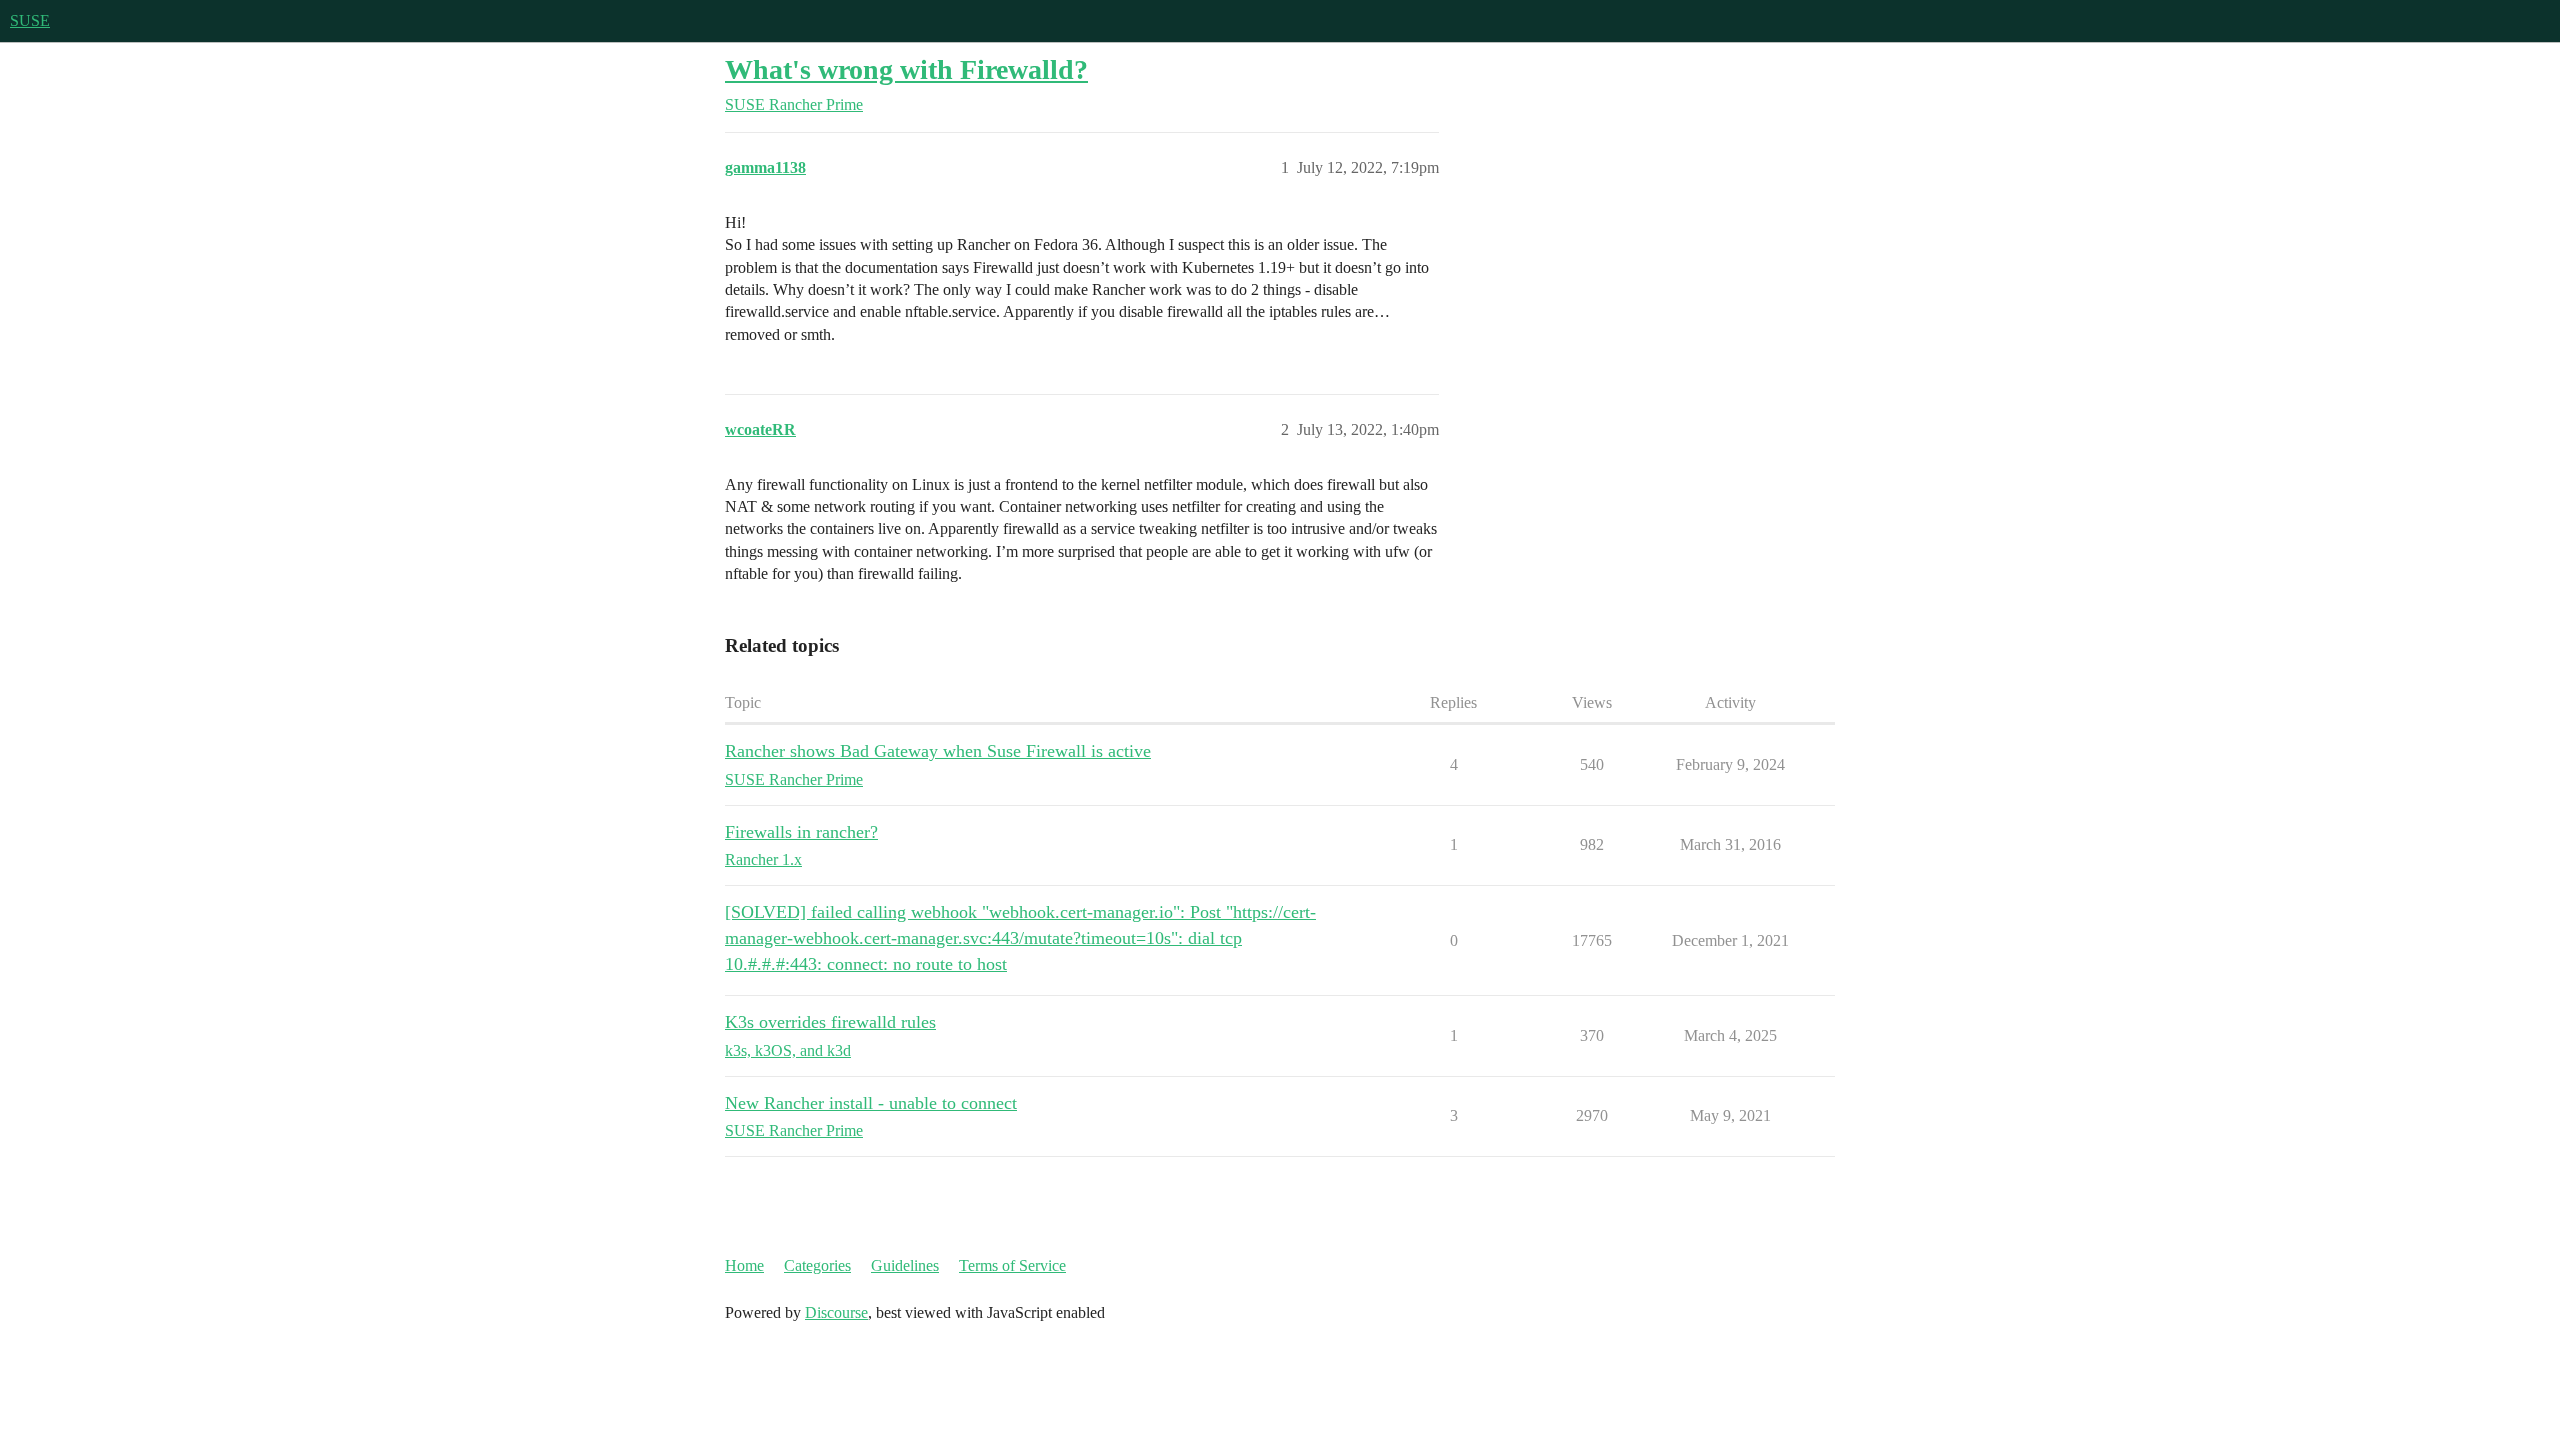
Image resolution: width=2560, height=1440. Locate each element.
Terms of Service (1012, 1265)
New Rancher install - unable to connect (871, 1103)
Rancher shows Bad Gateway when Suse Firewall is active (938, 751)
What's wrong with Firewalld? (906, 69)
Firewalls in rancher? (801, 832)
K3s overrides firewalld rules (830, 1022)
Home (744, 1265)
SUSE (30, 20)
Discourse (836, 1312)
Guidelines (905, 1265)
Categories (817, 1265)
